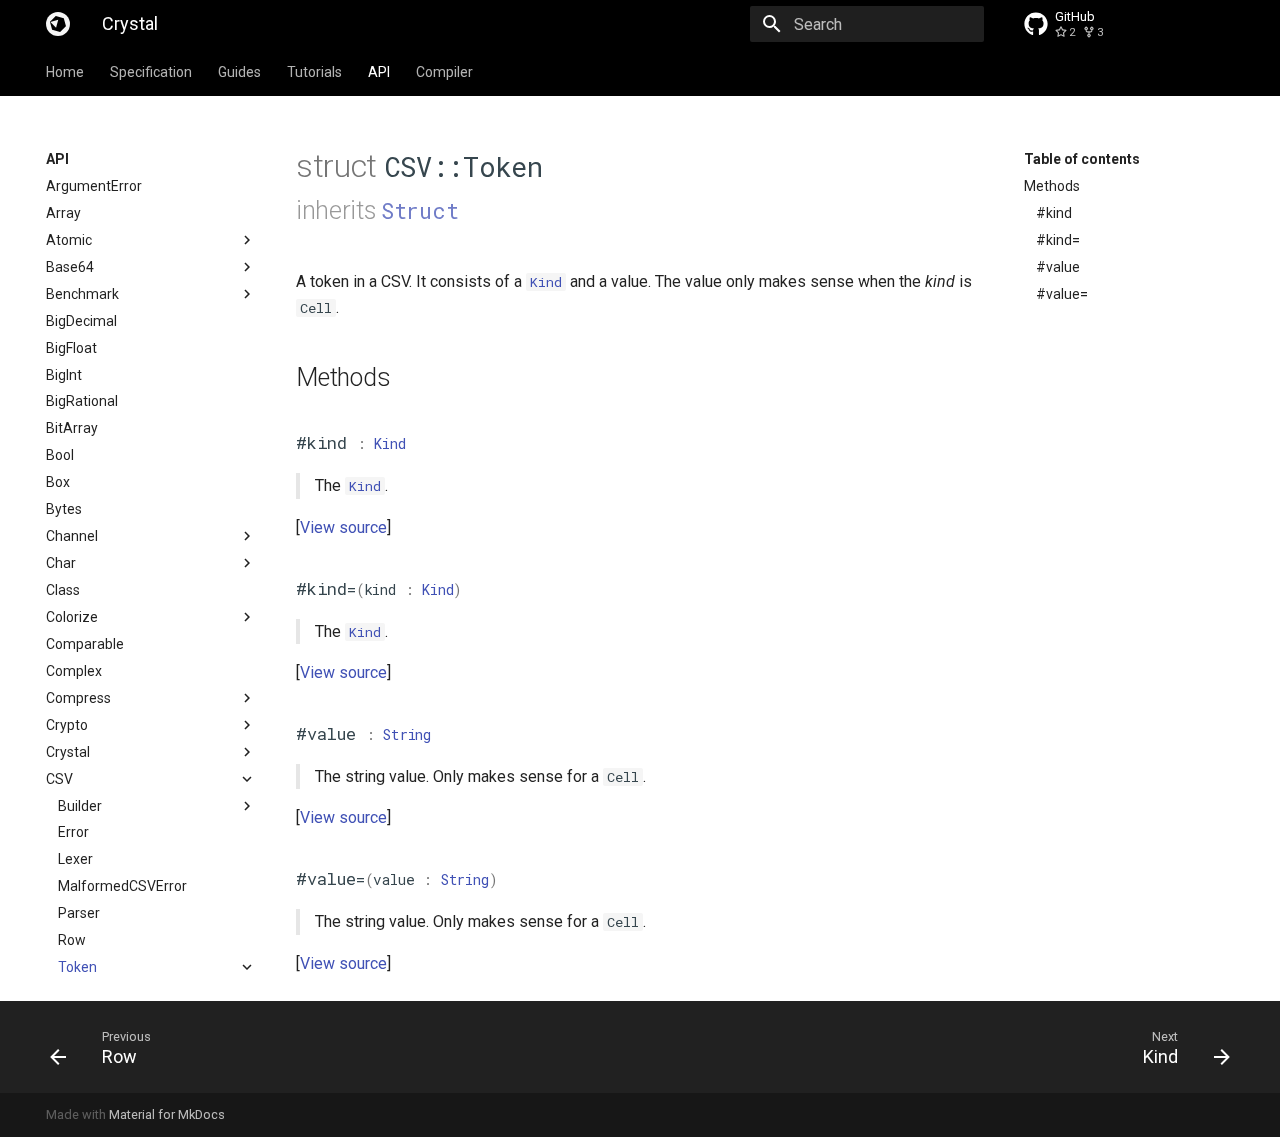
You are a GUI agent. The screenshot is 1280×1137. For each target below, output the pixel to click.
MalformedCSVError (122, 886)
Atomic (69, 240)
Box (58, 482)
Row (72, 940)
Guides (239, 72)
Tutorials (314, 72)
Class (63, 590)
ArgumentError (94, 186)
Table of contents (1082, 159)
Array (63, 213)
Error (73, 832)
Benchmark (82, 294)
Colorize (72, 617)
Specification (151, 72)
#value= (1062, 294)
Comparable (85, 644)
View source (343, 527)
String (407, 734)
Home (65, 72)
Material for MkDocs (167, 1114)
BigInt (64, 375)
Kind (389, 443)
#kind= (1058, 240)
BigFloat (71, 348)
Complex (74, 671)
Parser (79, 913)
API (379, 72)
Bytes (64, 509)
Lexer (75, 859)
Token (77, 967)
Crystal (68, 752)
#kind (1054, 213)
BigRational (82, 401)
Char (61, 563)
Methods (1052, 186)
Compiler (444, 72)
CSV (59, 779)
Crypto (67, 725)
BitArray (72, 428)
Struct (419, 210)
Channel (72, 536)
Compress (78, 698)
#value (1058, 267)
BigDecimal (81, 321)
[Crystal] (58, 24)
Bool (60, 455)
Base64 (70, 267)
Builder (80, 806)
